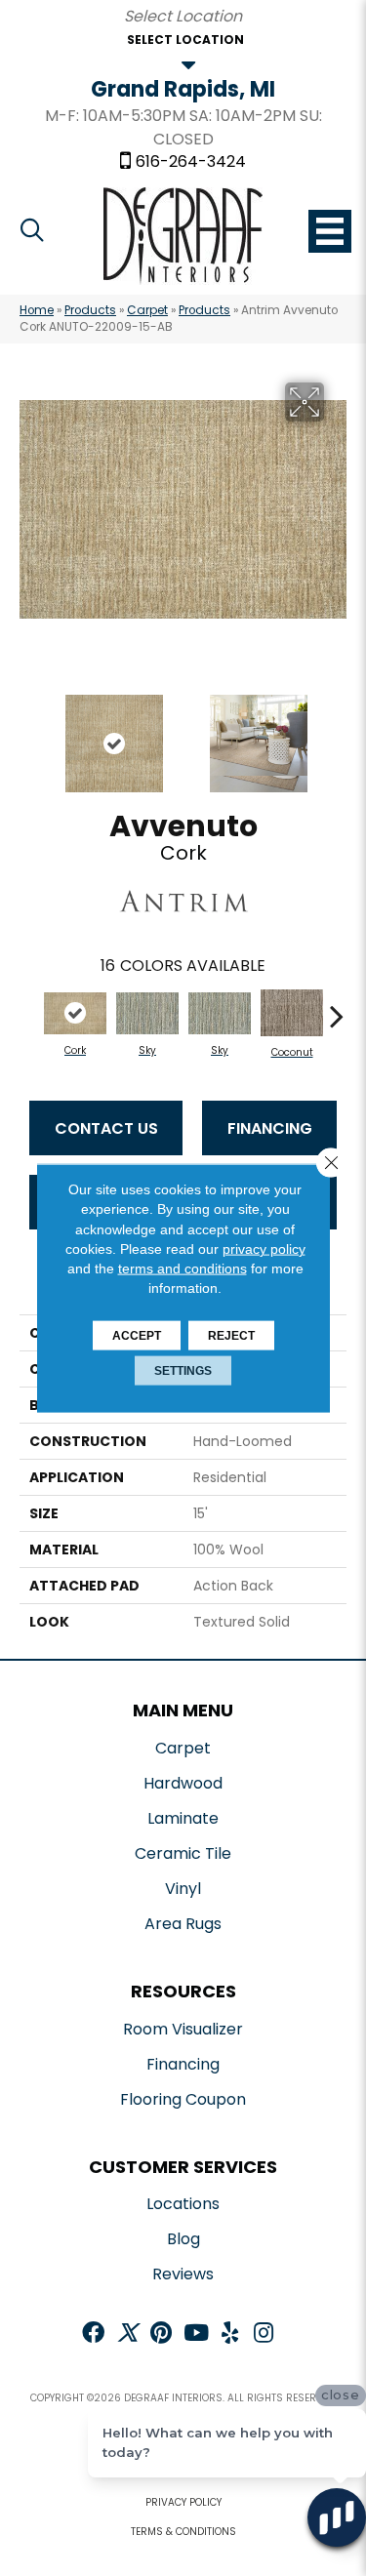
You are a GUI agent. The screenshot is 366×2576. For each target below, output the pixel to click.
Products (90, 310)
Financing (270, 1128)
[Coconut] (292, 1013)
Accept (137, 1335)
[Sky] (147, 1013)
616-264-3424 (191, 162)
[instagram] (264, 2334)
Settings (183, 1370)
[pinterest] (161, 2334)
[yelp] (230, 2334)
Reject (231, 1335)
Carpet (147, 310)
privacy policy (264, 1249)
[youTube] (196, 2334)
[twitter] (127, 2334)
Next (337, 734)
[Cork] (75, 1013)
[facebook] (93, 2334)
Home (37, 310)
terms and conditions (183, 1268)
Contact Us (106, 1128)
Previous (29, 734)
